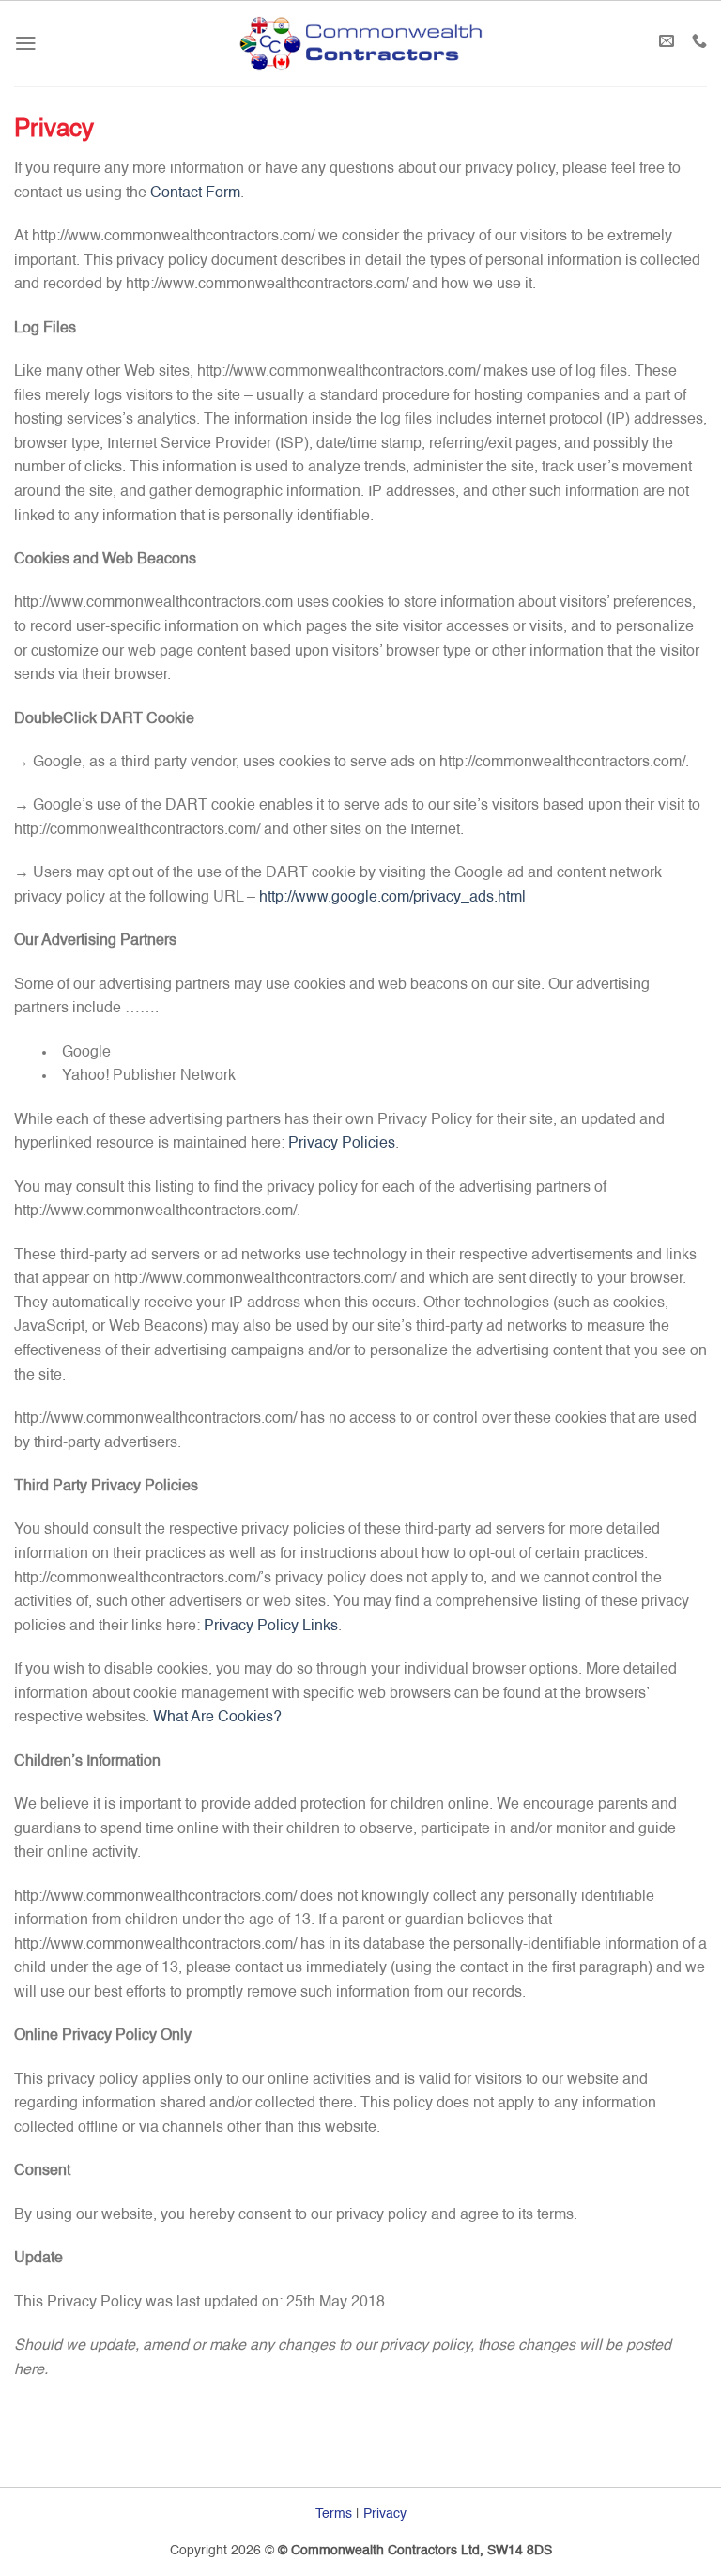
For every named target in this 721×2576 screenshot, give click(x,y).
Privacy (385, 2514)
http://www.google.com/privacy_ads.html (392, 898)
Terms (334, 2514)
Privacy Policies (342, 1144)
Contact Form (195, 193)
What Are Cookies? (217, 1718)
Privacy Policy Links (271, 1627)
